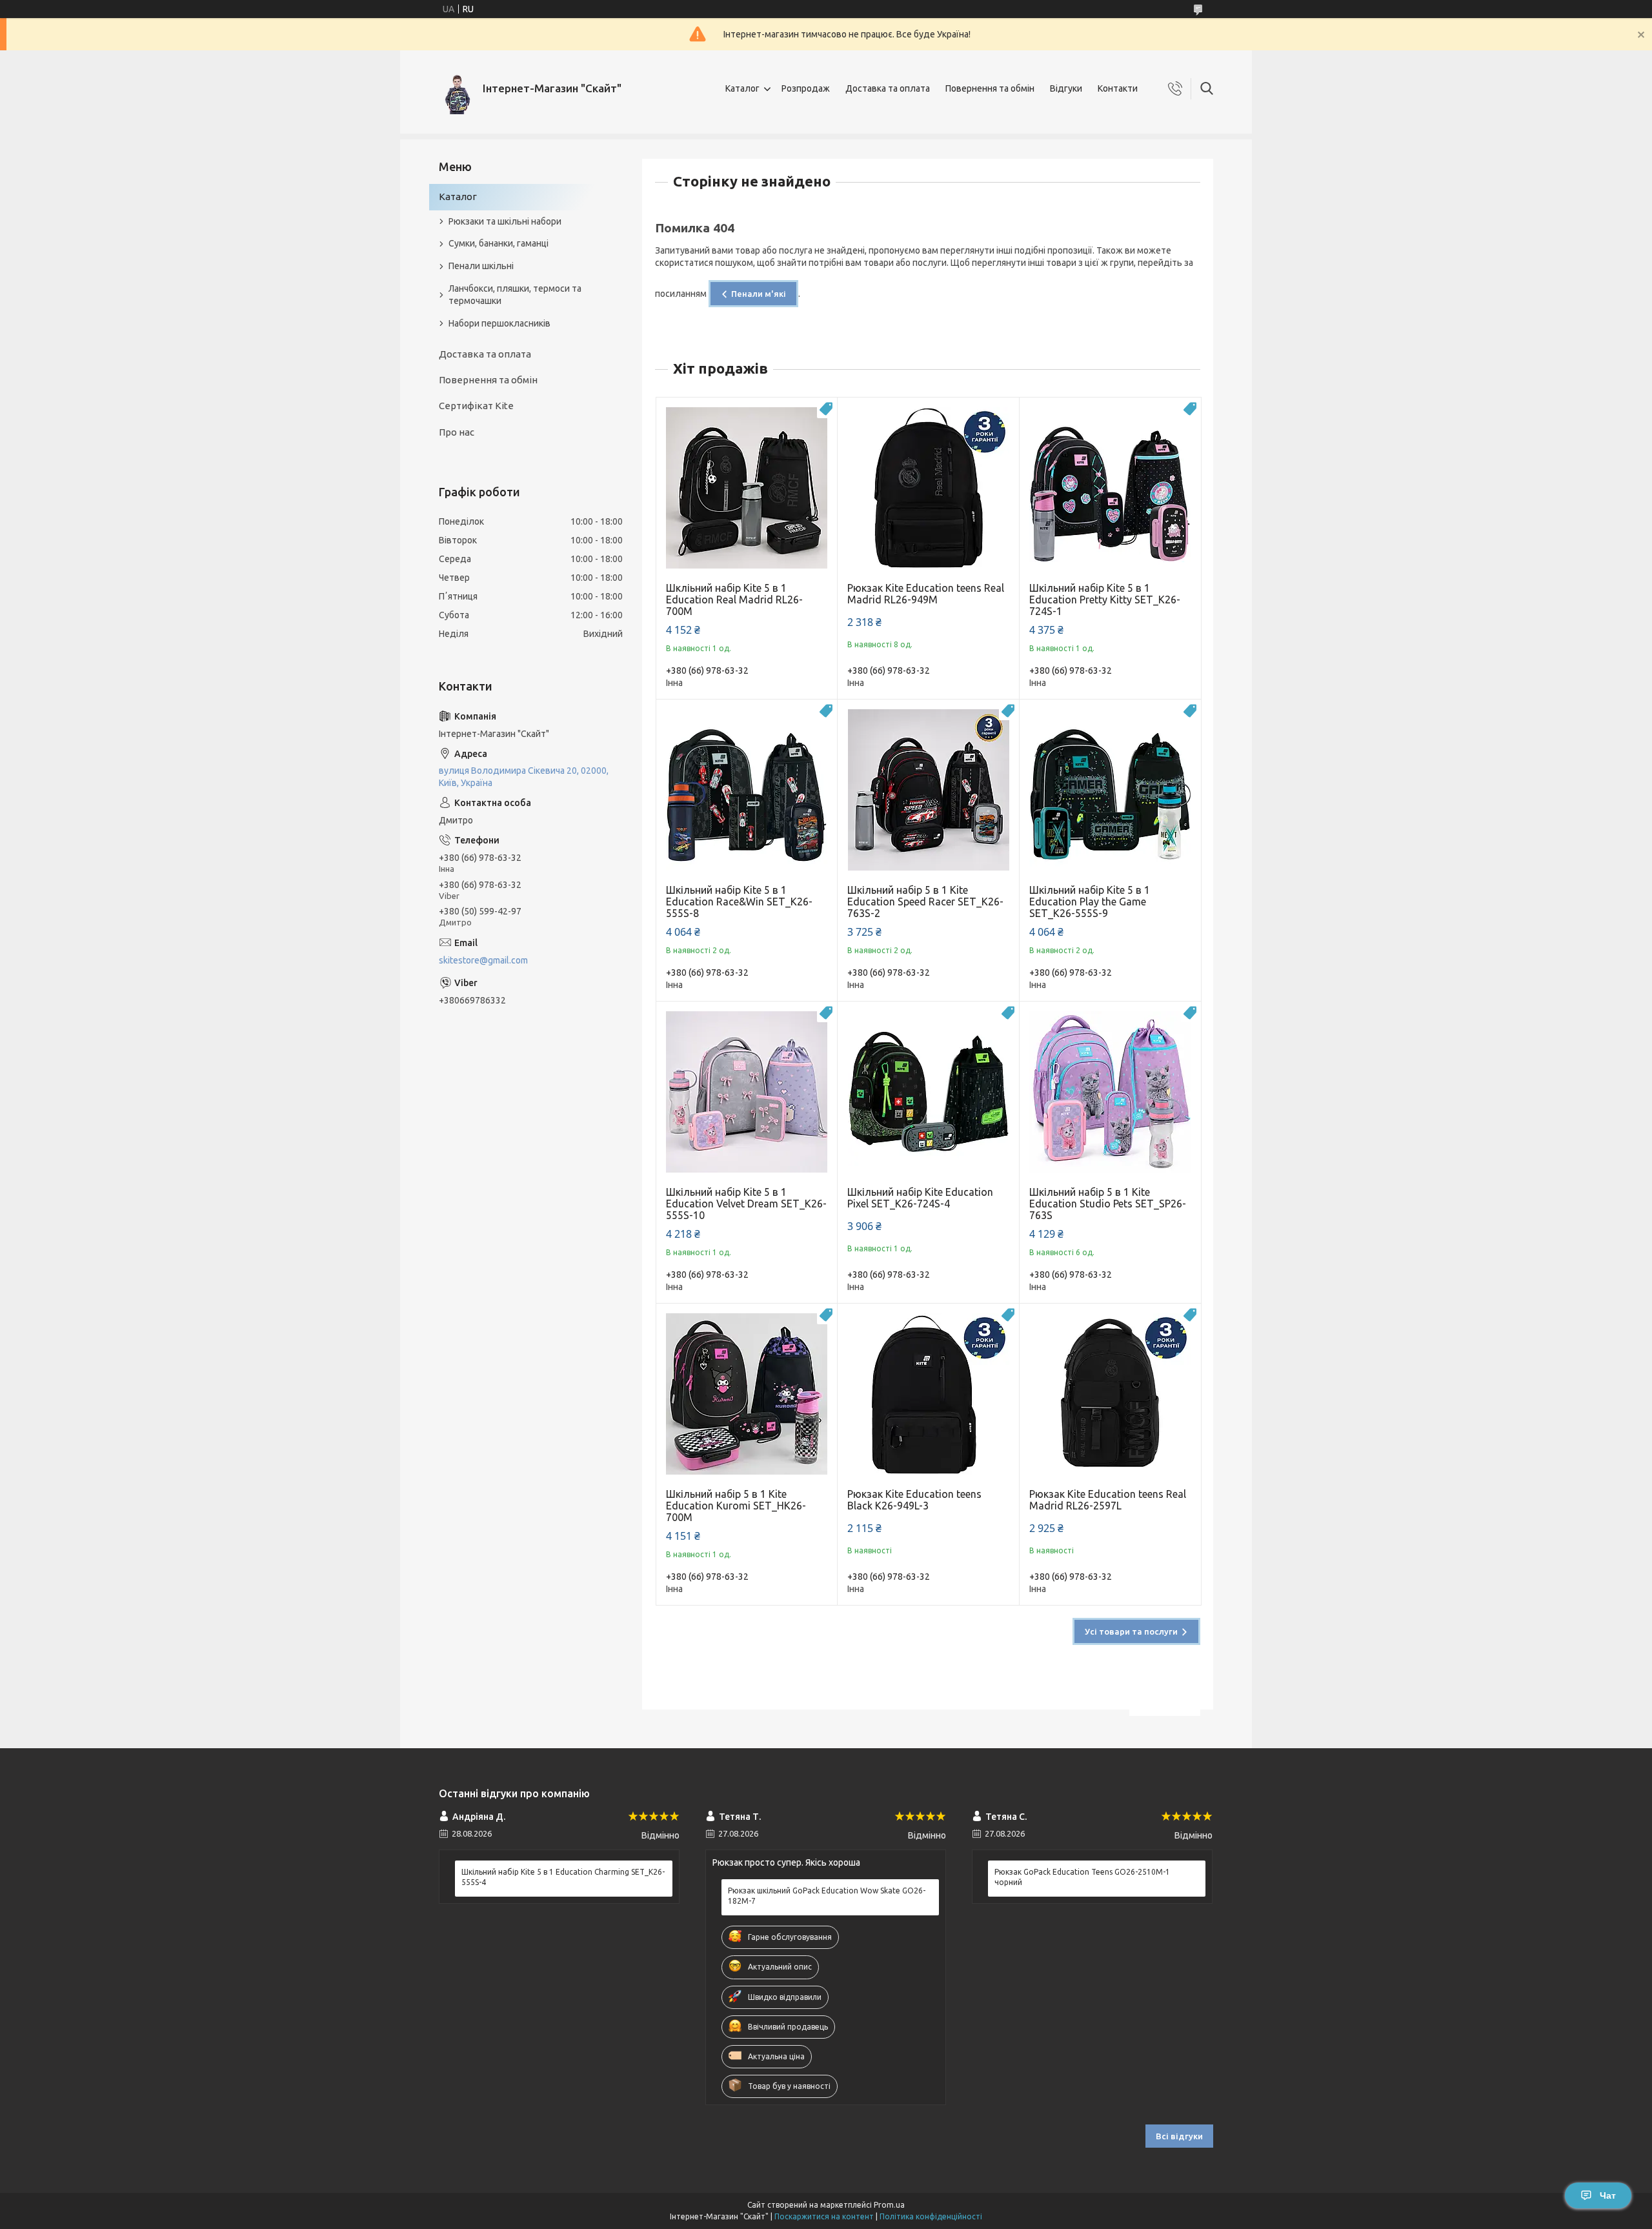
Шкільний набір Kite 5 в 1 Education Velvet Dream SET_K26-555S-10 (746, 1204)
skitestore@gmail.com (483, 960)
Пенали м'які (759, 294)
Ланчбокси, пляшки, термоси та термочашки (515, 295)
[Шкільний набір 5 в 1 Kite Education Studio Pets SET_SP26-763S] (1110, 1092)
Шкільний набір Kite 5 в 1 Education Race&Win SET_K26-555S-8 (739, 902)
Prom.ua (889, 2205)
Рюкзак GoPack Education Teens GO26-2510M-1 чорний (1082, 1877)
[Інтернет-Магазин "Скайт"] (456, 89)
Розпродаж (806, 88)
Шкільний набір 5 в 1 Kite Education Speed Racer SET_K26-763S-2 (925, 902)
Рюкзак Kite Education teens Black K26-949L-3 (914, 1500)
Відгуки (1066, 88)
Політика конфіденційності (931, 2216)
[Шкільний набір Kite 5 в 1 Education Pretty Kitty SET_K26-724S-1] (1110, 488)
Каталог (742, 88)
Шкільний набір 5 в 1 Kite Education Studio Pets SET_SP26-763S (1108, 1204)
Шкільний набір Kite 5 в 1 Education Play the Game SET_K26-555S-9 (1090, 902)
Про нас (457, 432)
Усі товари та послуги (1131, 1631)
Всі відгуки (1179, 2136)
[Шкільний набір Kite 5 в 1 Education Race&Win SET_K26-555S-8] (747, 790)
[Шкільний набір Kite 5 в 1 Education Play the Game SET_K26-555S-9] (1110, 790)
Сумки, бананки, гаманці (499, 243)
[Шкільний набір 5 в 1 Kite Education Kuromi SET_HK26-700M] (747, 1394)
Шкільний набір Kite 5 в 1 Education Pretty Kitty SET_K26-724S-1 (1105, 600)
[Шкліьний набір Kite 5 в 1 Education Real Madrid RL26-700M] (747, 488)
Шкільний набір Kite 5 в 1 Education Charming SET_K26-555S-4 (563, 1877)
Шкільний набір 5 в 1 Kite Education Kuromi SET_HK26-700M (736, 1506)
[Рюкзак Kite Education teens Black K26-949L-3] (928, 1394)
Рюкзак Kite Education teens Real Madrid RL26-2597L (1108, 1500)
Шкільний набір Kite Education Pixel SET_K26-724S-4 (920, 1198)
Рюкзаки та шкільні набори (505, 221)
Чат (1608, 2195)
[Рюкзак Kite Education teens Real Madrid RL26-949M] (928, 488)
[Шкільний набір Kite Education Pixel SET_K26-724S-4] (928, 1092)
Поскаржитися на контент (824, 2216)
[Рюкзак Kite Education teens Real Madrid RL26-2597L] (1110, 1394)
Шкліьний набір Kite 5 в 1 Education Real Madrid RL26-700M (734, 600)
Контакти (1118, 88)
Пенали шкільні (481, 266)
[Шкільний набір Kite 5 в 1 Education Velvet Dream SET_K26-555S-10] (747, 1092)
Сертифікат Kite (476, 406)
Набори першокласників (499, 323)
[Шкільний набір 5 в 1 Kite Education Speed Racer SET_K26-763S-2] (928, 790)
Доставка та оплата (888, 88)
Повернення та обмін (990, 88)
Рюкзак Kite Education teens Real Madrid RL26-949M (926, 594)
